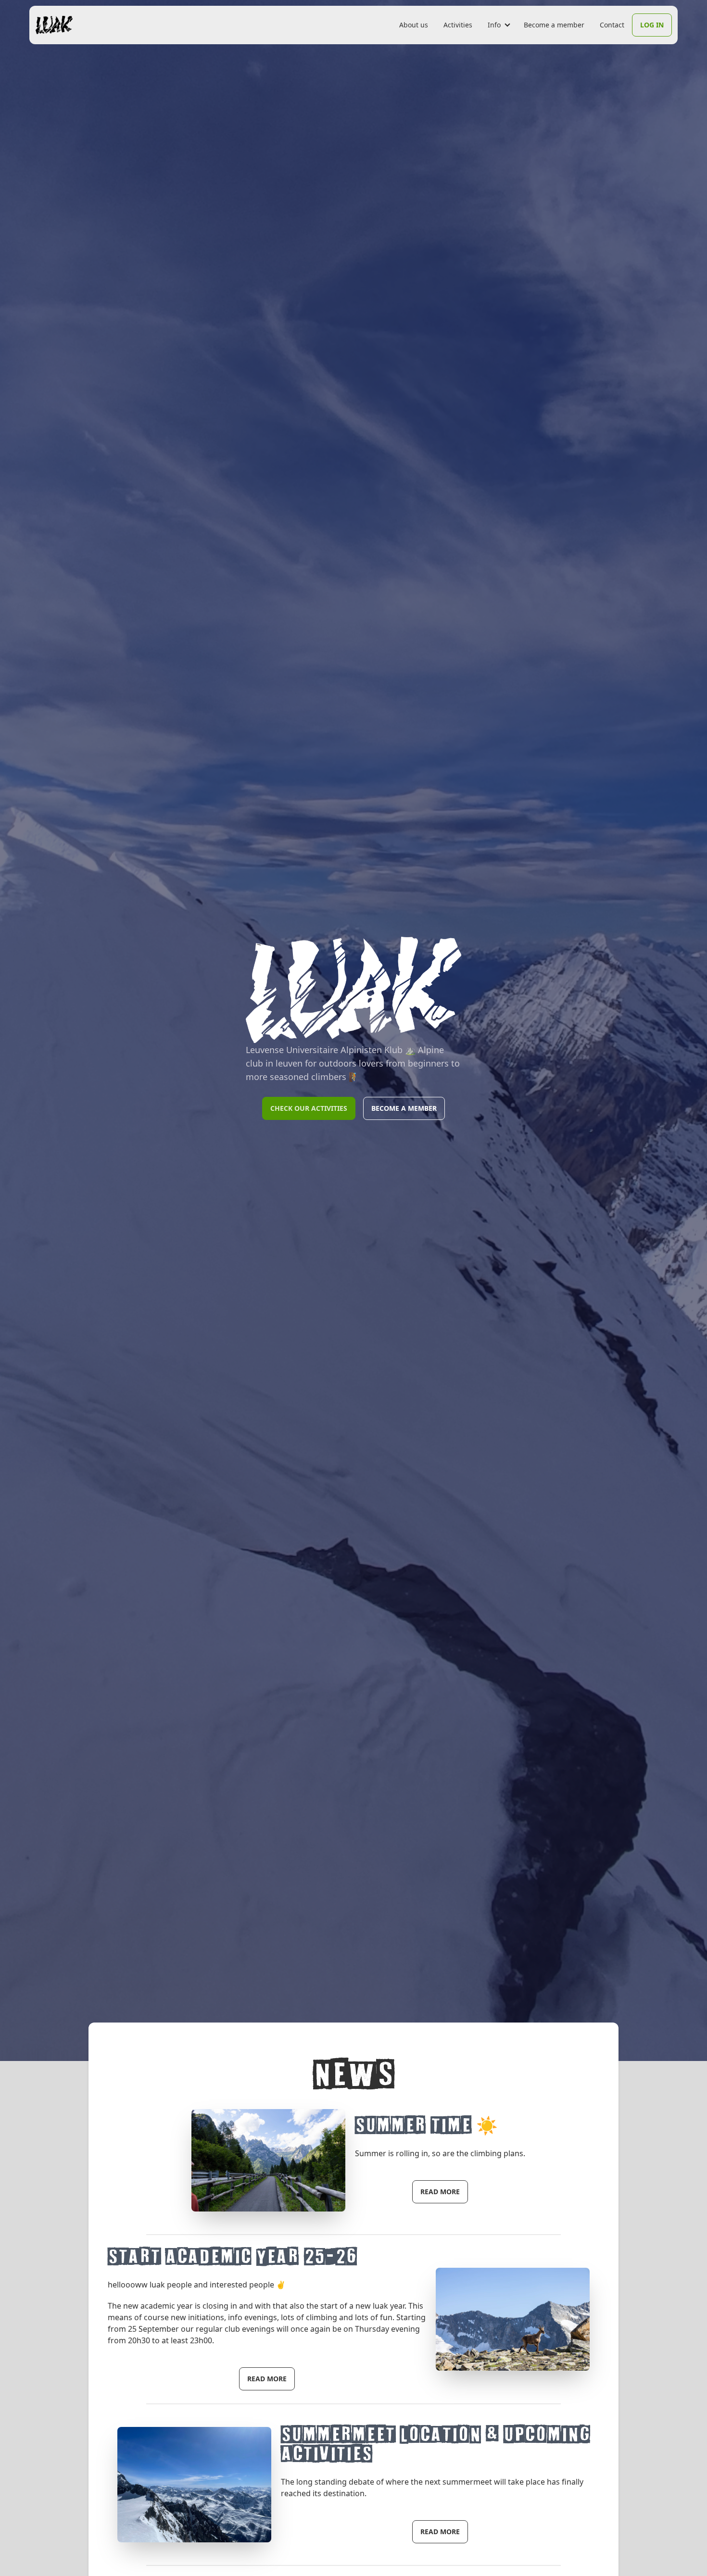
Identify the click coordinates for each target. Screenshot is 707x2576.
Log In (652, 25)
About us (414, 25)
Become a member (554, 25)
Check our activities (309, 1108)
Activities (458, 25)
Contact (612, 25)
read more (440, 2192)
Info (494, 25)
